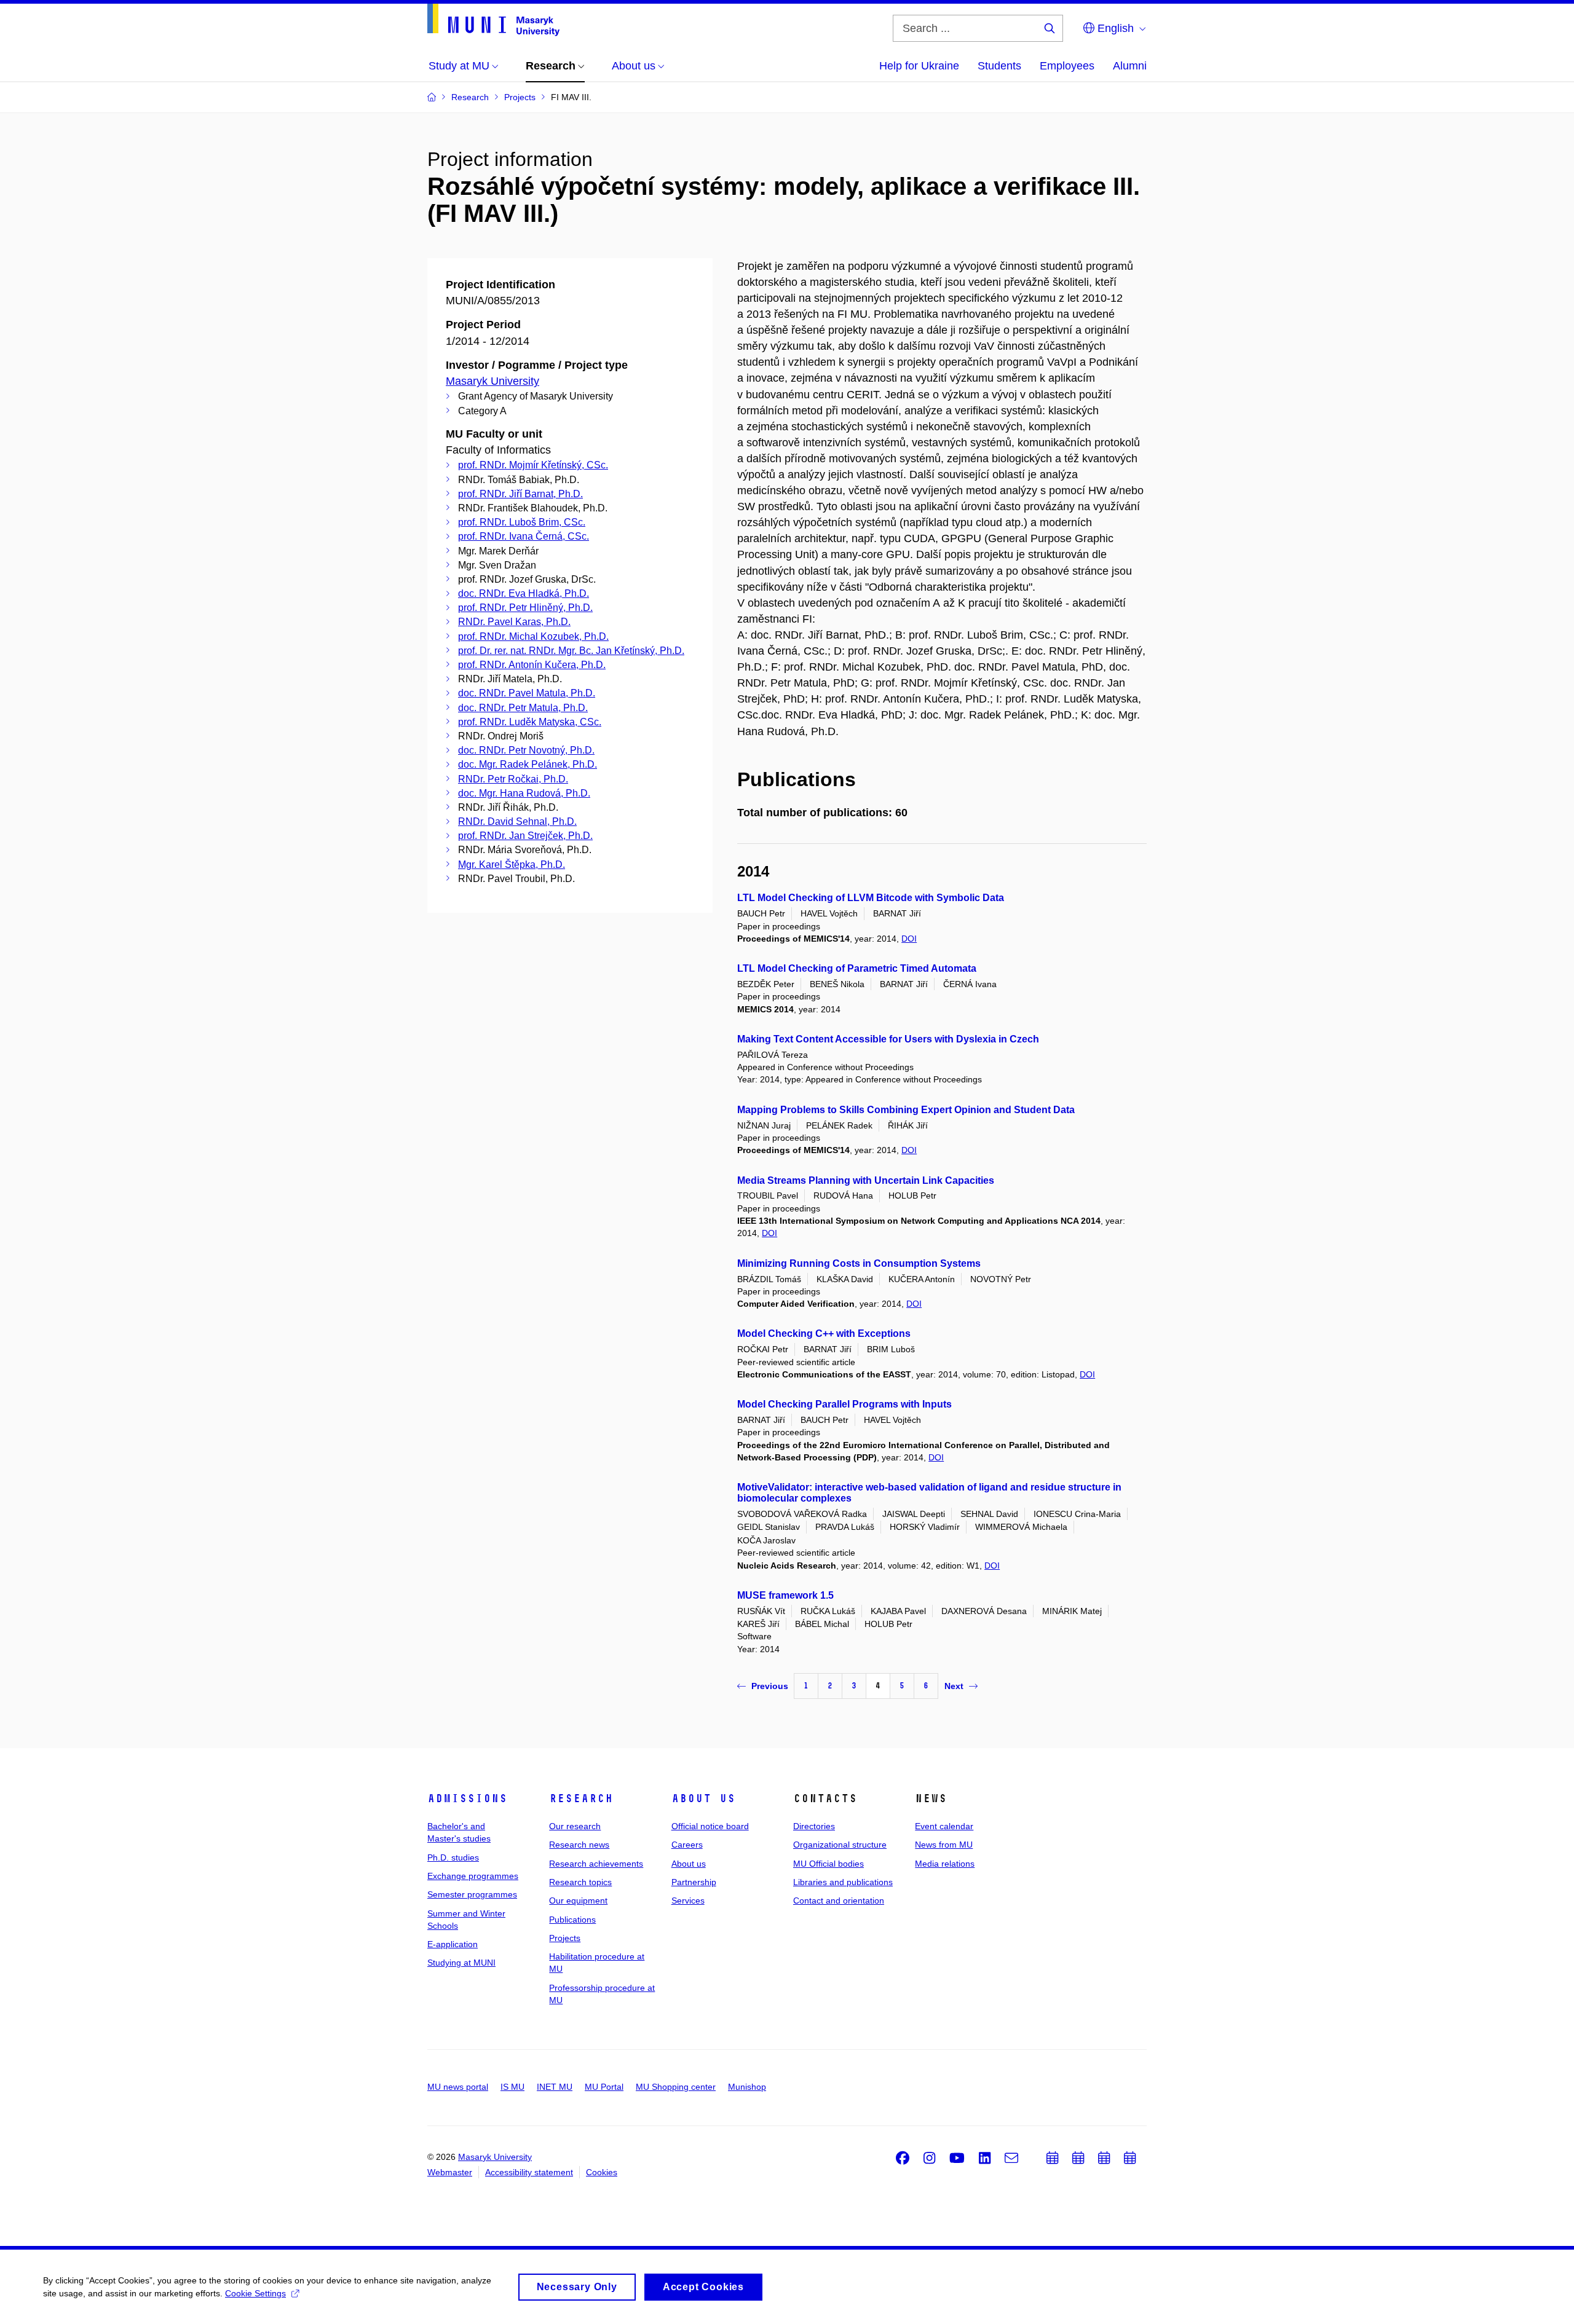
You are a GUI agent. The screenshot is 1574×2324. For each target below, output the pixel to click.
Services (688, 1901)
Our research (575, 1826)
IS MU (512, 2087)
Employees (1067, 66)
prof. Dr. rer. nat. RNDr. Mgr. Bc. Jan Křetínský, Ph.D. (571, 651)
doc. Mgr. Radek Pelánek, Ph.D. (528, 764)
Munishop (747, 2087)
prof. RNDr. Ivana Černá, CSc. (524, 536)
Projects (565, 1938)
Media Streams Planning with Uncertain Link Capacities (866, 1180)
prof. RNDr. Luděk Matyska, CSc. (530, 722)
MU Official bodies (829, 1864)
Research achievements (596, 1864)
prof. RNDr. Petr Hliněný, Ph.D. (525, 608)
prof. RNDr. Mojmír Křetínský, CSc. (533, 465)
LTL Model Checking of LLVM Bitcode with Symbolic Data (871, 898)
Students (999, 66)
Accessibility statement (529, 2172)
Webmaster (450, 2172)
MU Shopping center (676, 2087)
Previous (770, 1686)
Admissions (467, 1798)
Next (954, 1686)
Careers (687, 1845)
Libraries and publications (843, 1882)
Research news (579, 1845)
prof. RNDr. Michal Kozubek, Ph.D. (533, 636)
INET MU (555, 2087)
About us (703, 1798)
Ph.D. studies (453, 1857)
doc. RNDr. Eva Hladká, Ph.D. (524, 593)
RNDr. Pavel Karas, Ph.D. (514, 622)
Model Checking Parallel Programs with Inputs (844, 1404)
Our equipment (578, 1901)
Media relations (945, 1864)
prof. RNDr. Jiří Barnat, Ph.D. (520, 494)
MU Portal (604, 2087)
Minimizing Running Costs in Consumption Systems (859, 1263)
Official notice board (710, 1826)
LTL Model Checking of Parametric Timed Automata (857, 968)
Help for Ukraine (919, 66)
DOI (909, 939)
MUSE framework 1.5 (785, 1595)
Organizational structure (840, 1845)
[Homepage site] (493, 20)
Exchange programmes (473, 1876)
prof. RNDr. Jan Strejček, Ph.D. (525, 836)
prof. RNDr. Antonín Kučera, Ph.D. (532, 665)
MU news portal (458, 2087)
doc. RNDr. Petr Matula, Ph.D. (523, 708)
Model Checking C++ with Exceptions (824, 1333)
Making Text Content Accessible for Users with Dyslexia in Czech (888, 1039)
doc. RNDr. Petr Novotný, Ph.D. (526, 750)
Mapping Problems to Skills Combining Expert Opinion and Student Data (906, 1110)
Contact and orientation (839, 1901)
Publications (572, 1920)
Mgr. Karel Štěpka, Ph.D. (512, 865)
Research (581, 1798)
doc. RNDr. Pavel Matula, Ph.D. (527, 693)
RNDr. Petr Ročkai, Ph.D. (513, 779)
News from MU (944, 1845)
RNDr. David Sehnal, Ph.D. (517, 821)
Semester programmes (472, 1894)
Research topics (580, 1882)
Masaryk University (492, 381)
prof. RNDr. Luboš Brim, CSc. (522, 522)
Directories (814, 1826)
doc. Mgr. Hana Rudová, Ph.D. (524, 793)
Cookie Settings (255, 2293)
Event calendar (944, 1826)
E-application (453, 1944)
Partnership (694, 1882)
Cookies (602, 2172)
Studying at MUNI (461, 1963)
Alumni (1130, 66)
